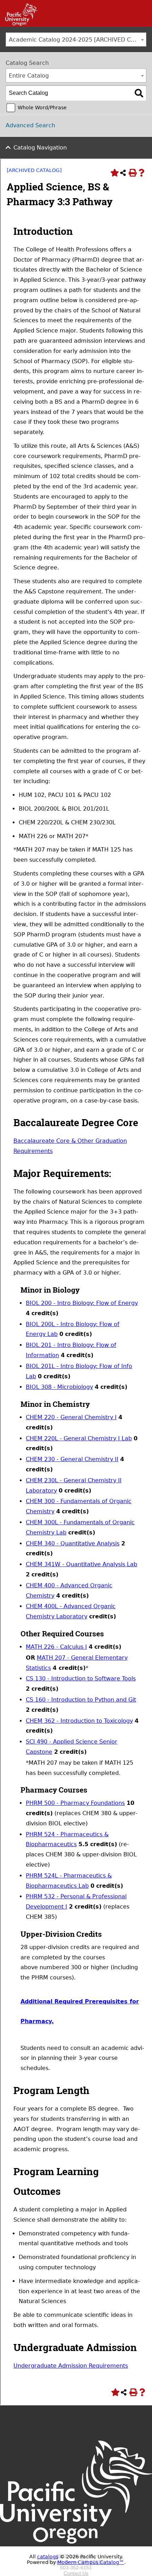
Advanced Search (30, 125)
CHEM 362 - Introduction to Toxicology (79, 1721)
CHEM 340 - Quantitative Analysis (73, 1543)
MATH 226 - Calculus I (56, 1647)
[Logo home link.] (76, 2551)
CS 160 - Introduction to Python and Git (81, 1700)
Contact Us (76, 2573)
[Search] (139, 93)
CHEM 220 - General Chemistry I (71, 1417)
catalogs (48, 2557)
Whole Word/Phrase (42, 108)
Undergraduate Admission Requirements (71, 2366)
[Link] (19, 24)
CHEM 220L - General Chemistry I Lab (79, 1438)
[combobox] (76, 39)
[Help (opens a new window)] (141, 173)
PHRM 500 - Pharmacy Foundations (75, 1803)
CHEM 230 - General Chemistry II (72, 1459)
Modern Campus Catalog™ (91, 2562)
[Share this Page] (123, 173)
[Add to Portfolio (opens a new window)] (114, 173)
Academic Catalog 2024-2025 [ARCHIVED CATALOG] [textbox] (77, 40)
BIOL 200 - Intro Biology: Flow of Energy (82, 1303)
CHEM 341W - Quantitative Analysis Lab (81, 1564)
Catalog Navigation (40, 148)
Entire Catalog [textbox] (29, 76)
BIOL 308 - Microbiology (59, 1387)
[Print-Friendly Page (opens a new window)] (132, 173)
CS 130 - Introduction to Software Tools (81, 1678)
